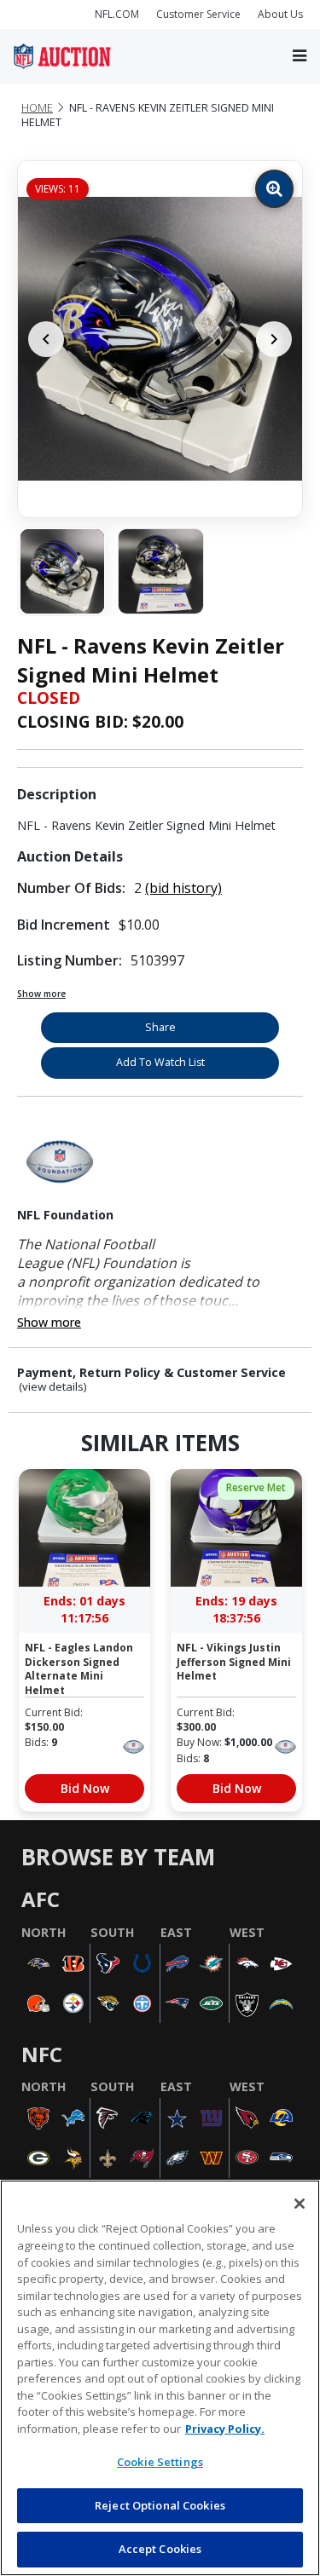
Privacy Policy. (225, 2429)
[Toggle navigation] (300, 56)
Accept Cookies (160, 2549)
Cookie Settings (160, 2462)
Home (37, 108)
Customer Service (198, 14)
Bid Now (85, 1788)
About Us (280, 14)
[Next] (274, 339)
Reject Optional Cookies (160, 2505)
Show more (41, 994)
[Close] (300, 2204)
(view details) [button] (53, 1387)
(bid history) (183, 888)
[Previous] (46, 339)
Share (160, 1027)
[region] (160, 2378)
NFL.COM (117, 14)
